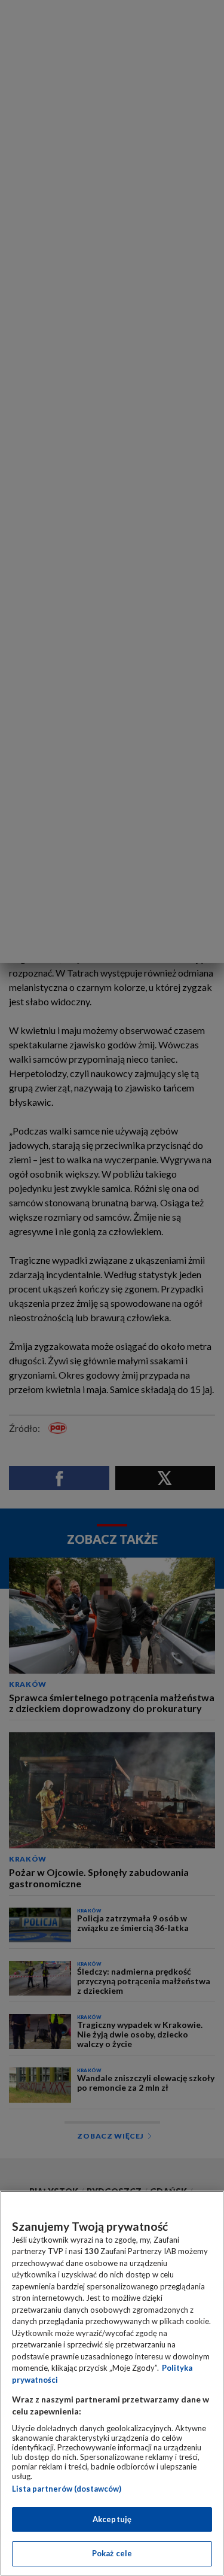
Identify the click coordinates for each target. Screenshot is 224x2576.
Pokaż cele (112, 2553)
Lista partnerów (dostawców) (67, 2489)
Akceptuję (112, 2519)
